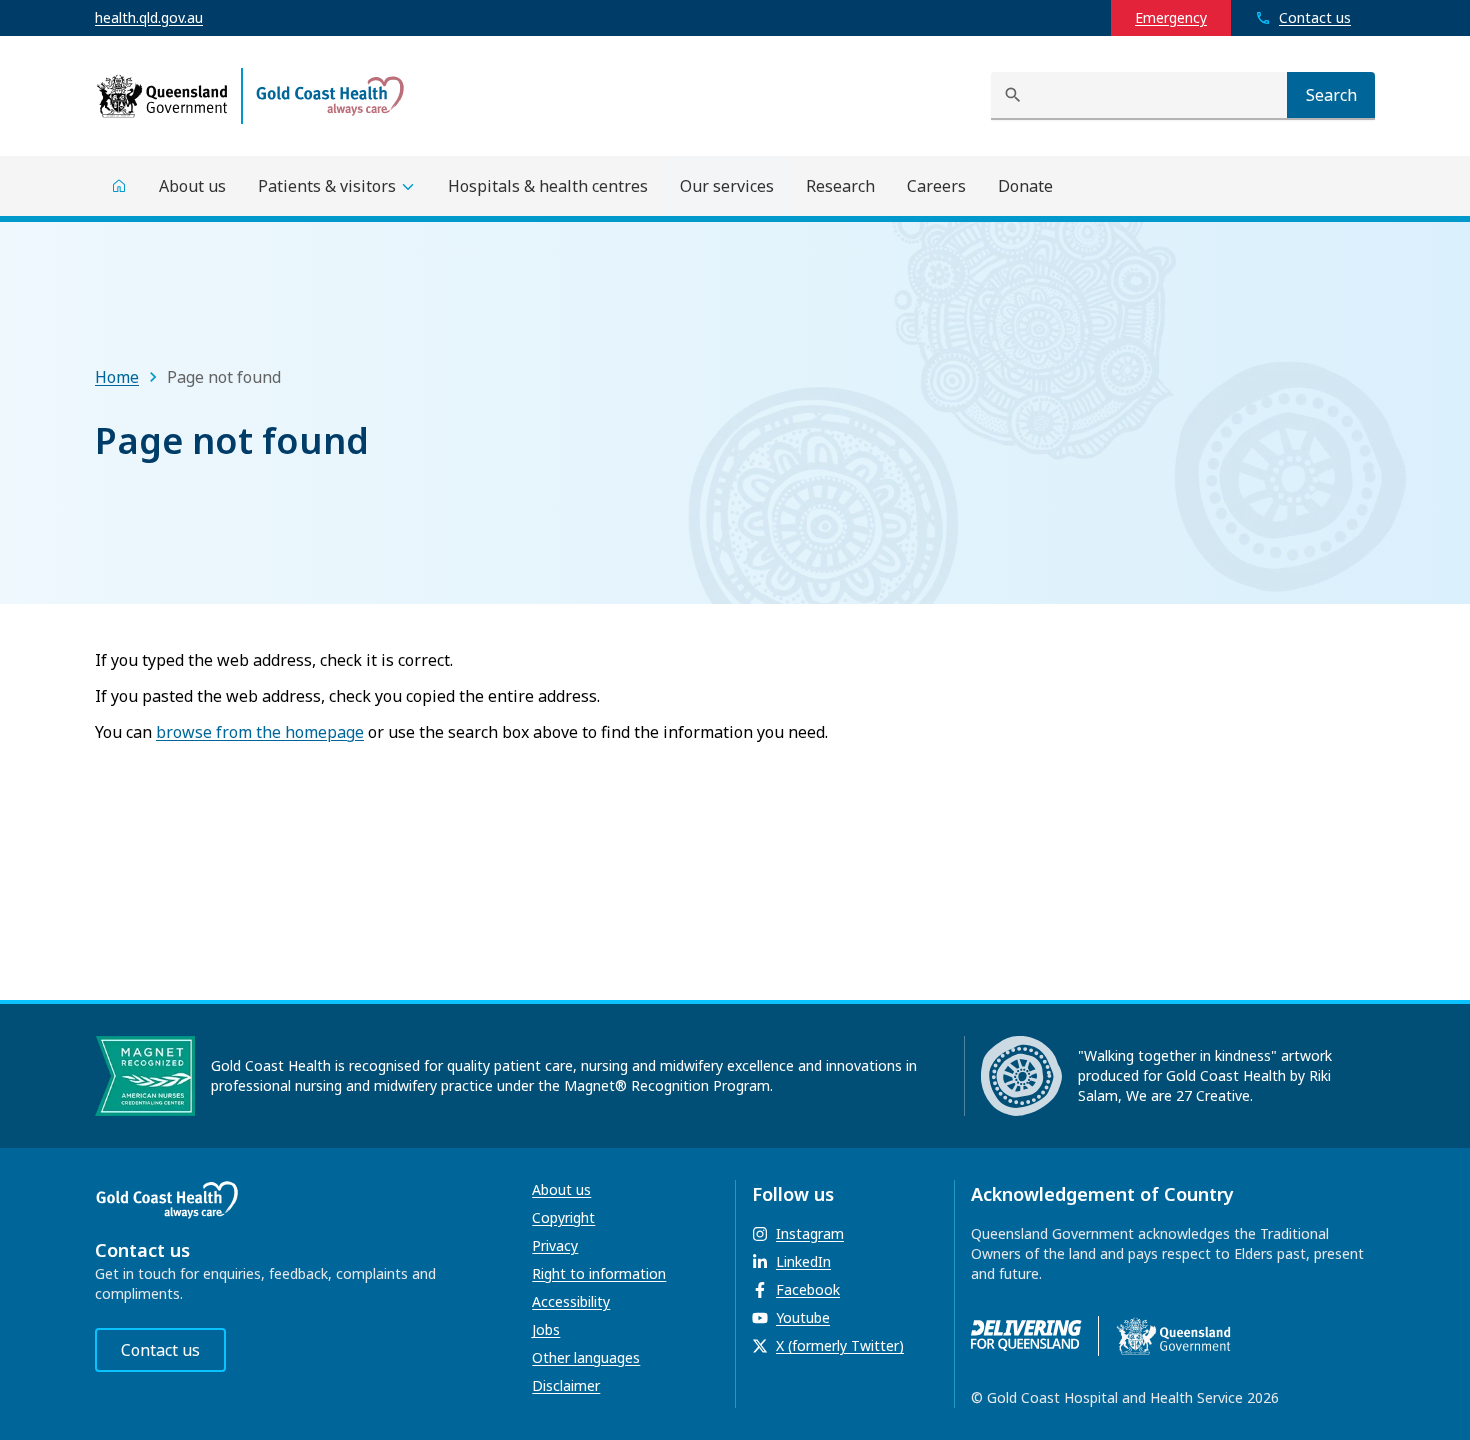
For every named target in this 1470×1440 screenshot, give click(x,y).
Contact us (160, 1350)
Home (117, 377)
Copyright (563, 1217)
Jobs (546, 1329)
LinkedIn (803, 1261)
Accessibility (571, 1301)
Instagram (810, 1233)
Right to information (599, 1273)
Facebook (808, 1289)
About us (561, 1189)
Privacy (555, 1245)
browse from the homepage (260, 732)
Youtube (803, 1317)
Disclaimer (566, 1385)
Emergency (1171, 17)
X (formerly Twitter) (840, 1345)
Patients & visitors (327, 186)
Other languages (586, 1357)
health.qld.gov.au (149, 17)
